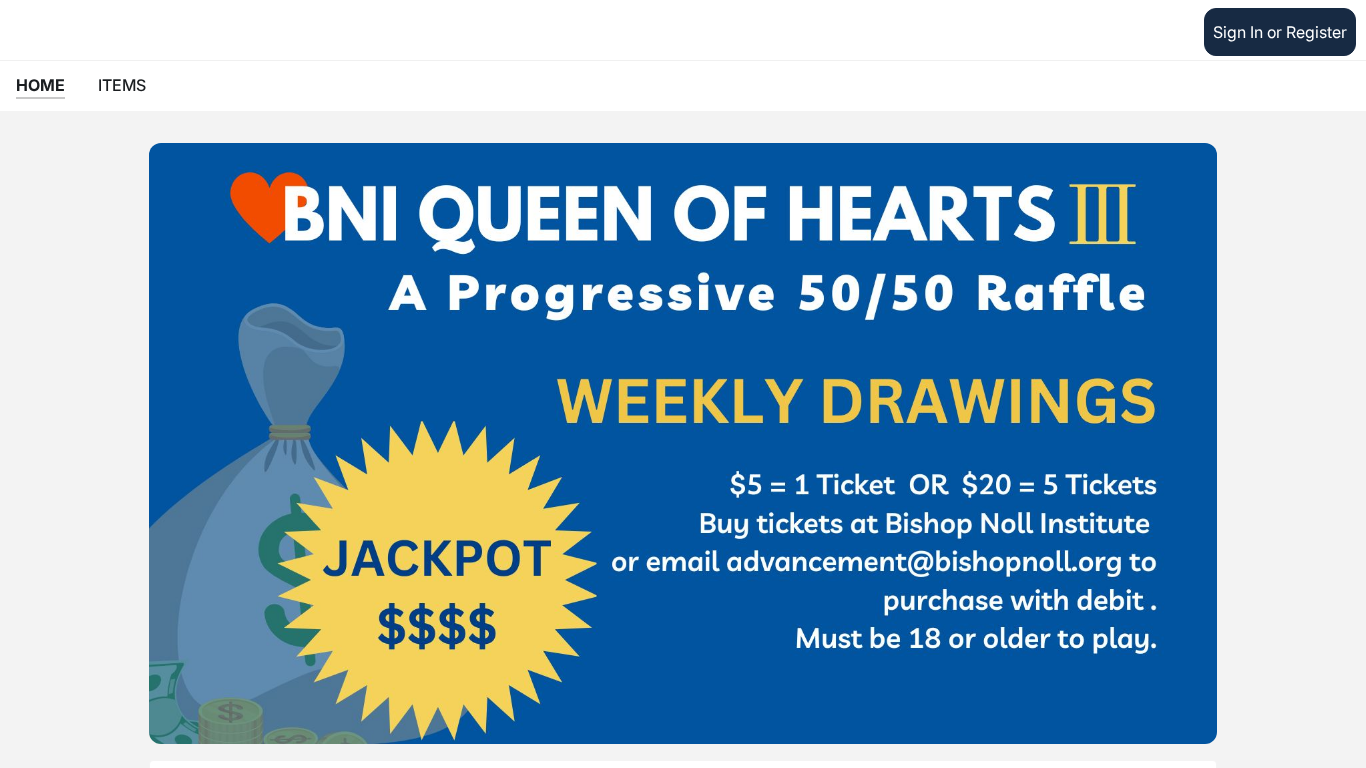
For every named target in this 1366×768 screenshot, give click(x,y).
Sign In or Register (1280, 32)
